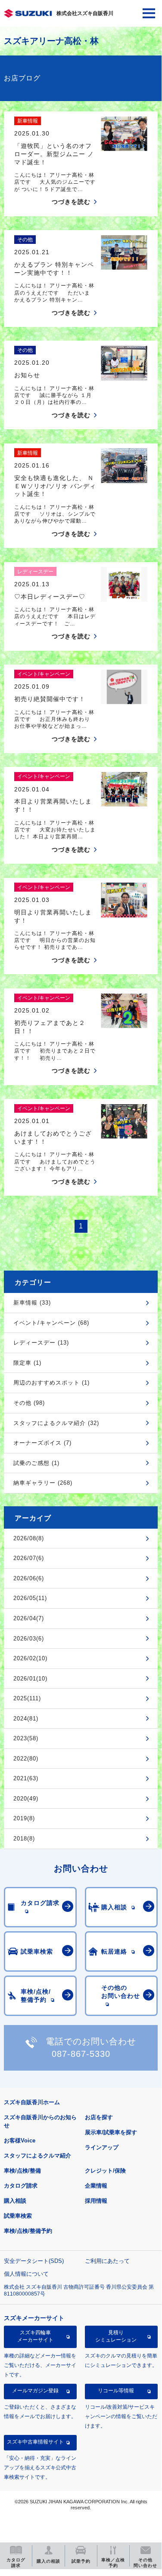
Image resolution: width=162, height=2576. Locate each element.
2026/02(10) (30, 1658)
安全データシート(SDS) (34, 2261)
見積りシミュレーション (116, 2336)
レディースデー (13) (41, 1343)
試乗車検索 (18, 2216)
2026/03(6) (29, 1639)
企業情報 (96, 2186)
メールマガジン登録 (35, 2391)
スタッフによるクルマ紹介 (37, 2156)
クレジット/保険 (105, 2171)
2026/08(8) (29, 1538)
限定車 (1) (27, 1363)
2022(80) (26, 1759)
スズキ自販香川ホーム (32, 2102)
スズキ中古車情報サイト (35, 2442)
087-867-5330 (81, 2054)
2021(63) (26, 1778)
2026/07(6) (29, 1558)
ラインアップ (102, 2147)
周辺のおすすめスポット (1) (51, 1383)
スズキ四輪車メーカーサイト (35, 2336)
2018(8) (24, 1839)
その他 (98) (29, 1403)
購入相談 (15, 2201)
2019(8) (24, 1818)
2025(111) (27, 1698)
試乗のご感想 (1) (36, 1463)
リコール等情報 (116, 2391)
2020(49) (26, 1799)
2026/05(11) (30, 1598)
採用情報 (96, 2201)
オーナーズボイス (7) (42, 1443)
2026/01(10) (30, 1679)
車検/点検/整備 (22, 2171)
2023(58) (26, 1738)
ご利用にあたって (107, 2261)
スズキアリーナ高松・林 (51, 41)
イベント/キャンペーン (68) (51, 1323)
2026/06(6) (29, 1578)
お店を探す (99, 2117)
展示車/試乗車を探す (111, 2132)
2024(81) (26, 1719)
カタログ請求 (21, 2186)
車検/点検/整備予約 (28, 2231)
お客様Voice (20, 2141)
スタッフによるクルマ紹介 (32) (56, 1423)
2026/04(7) (29, 1618)
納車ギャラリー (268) (43, 1483)
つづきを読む (71, 202)
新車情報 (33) (32, 1303)
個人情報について (26, 2274)
